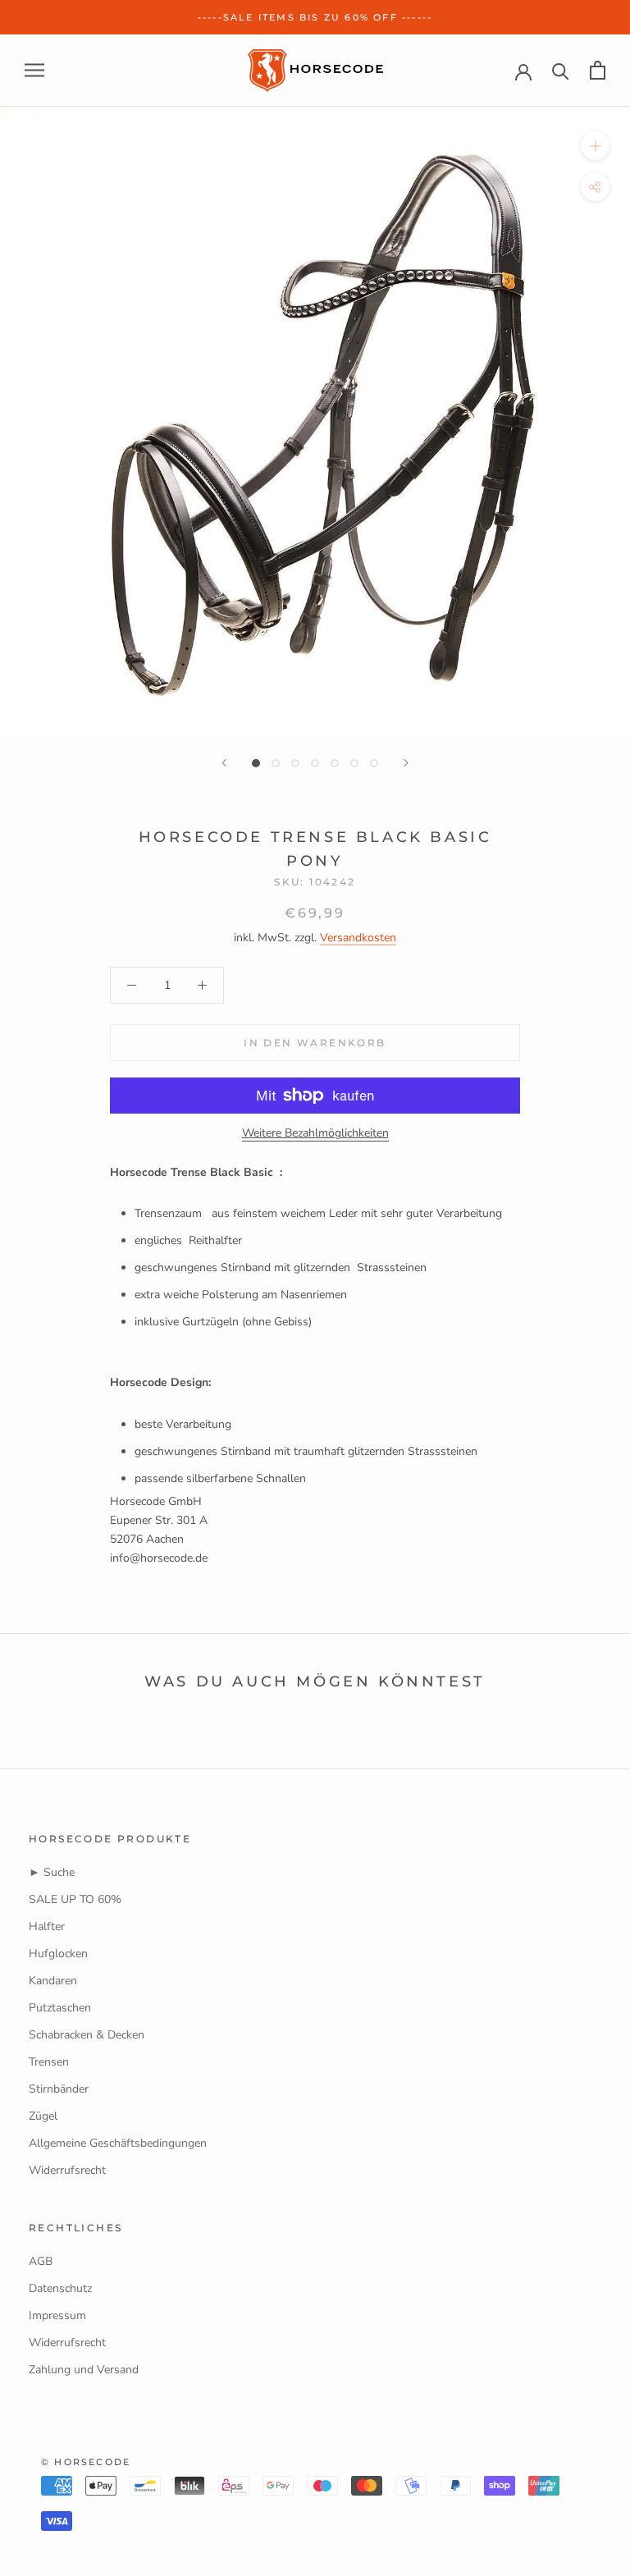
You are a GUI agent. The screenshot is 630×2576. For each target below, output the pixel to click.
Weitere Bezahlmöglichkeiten (315, 1133)
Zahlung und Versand (84, 2370)
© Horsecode (86, 2462)
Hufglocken (58, 1954)
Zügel (43, 2116)
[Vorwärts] (406, 763)
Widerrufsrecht (67, 2170)
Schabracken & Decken (87, 2035)
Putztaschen (60, 2008)
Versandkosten (358, 938)
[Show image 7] (374, 763)
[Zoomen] (595, 146)
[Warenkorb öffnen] (598, 70)
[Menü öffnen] (34, 70)
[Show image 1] (256, 763)
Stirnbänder (59, 2089)
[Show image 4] (315, 763)
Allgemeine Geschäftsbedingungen (118, 2143)
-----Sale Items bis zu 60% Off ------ (315, 17)
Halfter (47, 1926)
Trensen (49, 2062)
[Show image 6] (354, 763)
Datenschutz (60, 2288)
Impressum (57, 2315)
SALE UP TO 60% (75, 1899)
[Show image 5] (335, 763)
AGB (41, 2261)
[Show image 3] (295, 763)
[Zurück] (224, 763)
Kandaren (53, 1981)
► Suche (52, 1872)
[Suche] (561, 70)
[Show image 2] (276, 763)
